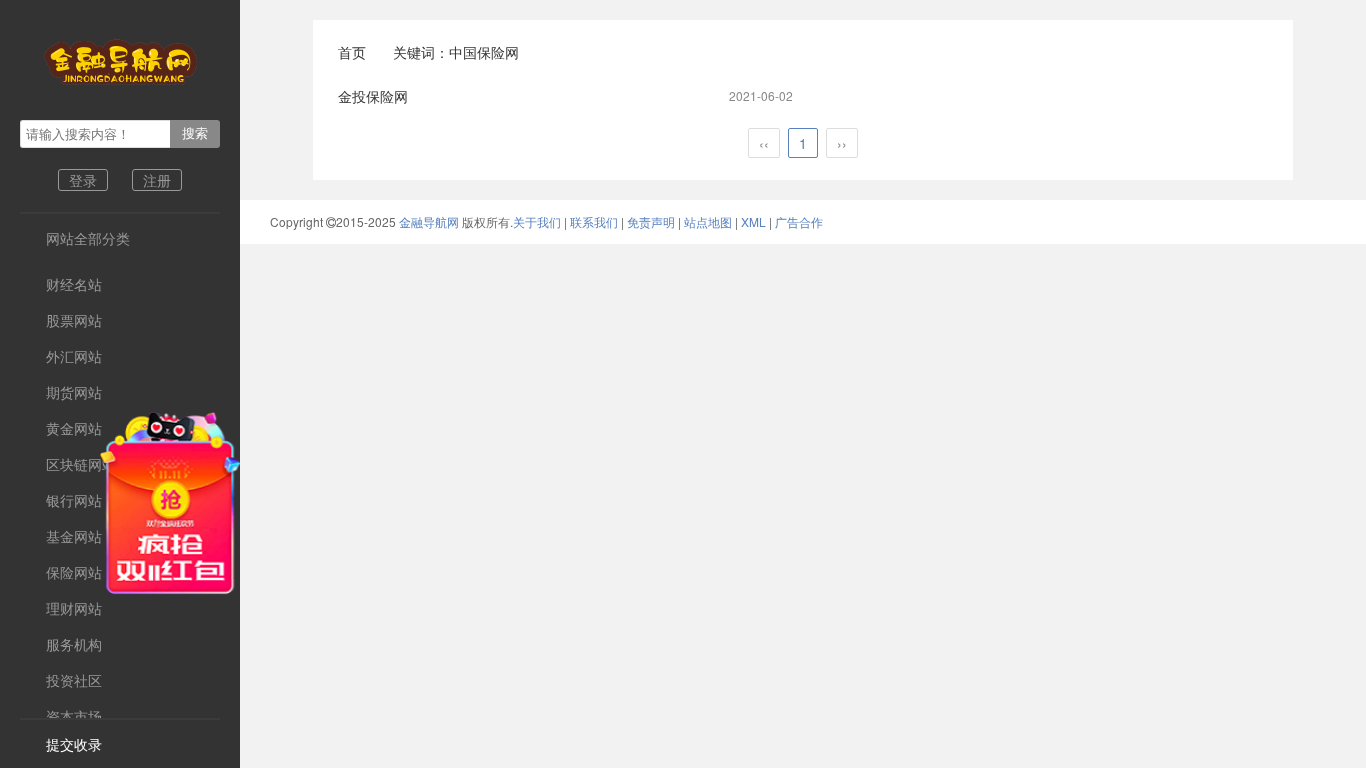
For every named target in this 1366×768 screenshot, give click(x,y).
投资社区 (61, 680)
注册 (157, 180)
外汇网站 (61, 356)
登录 (83, 180)
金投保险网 (373, 96)
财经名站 (61, 284)
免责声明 (651, 221)
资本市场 (61, 716)
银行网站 (61, 500)
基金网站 (61, 536)
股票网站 (61, 320)
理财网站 (61, 608)
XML (753, 221)
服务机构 (61, 644)
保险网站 (61, 572)
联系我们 (594, 221)
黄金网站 (61, 428)
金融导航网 (430, 221)
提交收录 (61, 744)
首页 (352, 52)
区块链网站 (68, 464)
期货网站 (61, 392)
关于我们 (537, 221)
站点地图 (708, 221)
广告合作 (799, 221)
